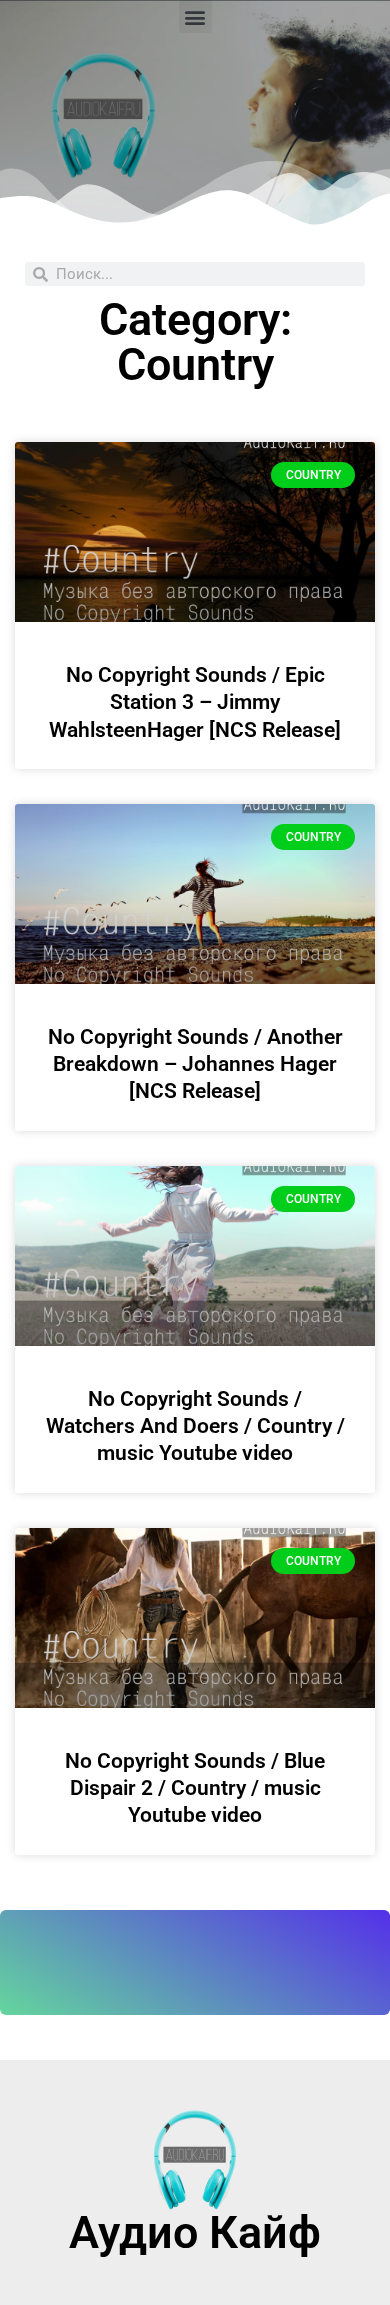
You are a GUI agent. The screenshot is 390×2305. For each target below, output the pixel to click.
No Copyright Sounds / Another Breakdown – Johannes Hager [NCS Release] (195, 1064)
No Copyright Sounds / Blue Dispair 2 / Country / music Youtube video (195, 1788)
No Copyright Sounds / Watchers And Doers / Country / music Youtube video (195, 1426)
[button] (195, 16)
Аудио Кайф (195, 2232)
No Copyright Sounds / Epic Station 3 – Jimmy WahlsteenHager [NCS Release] (195, 702)
